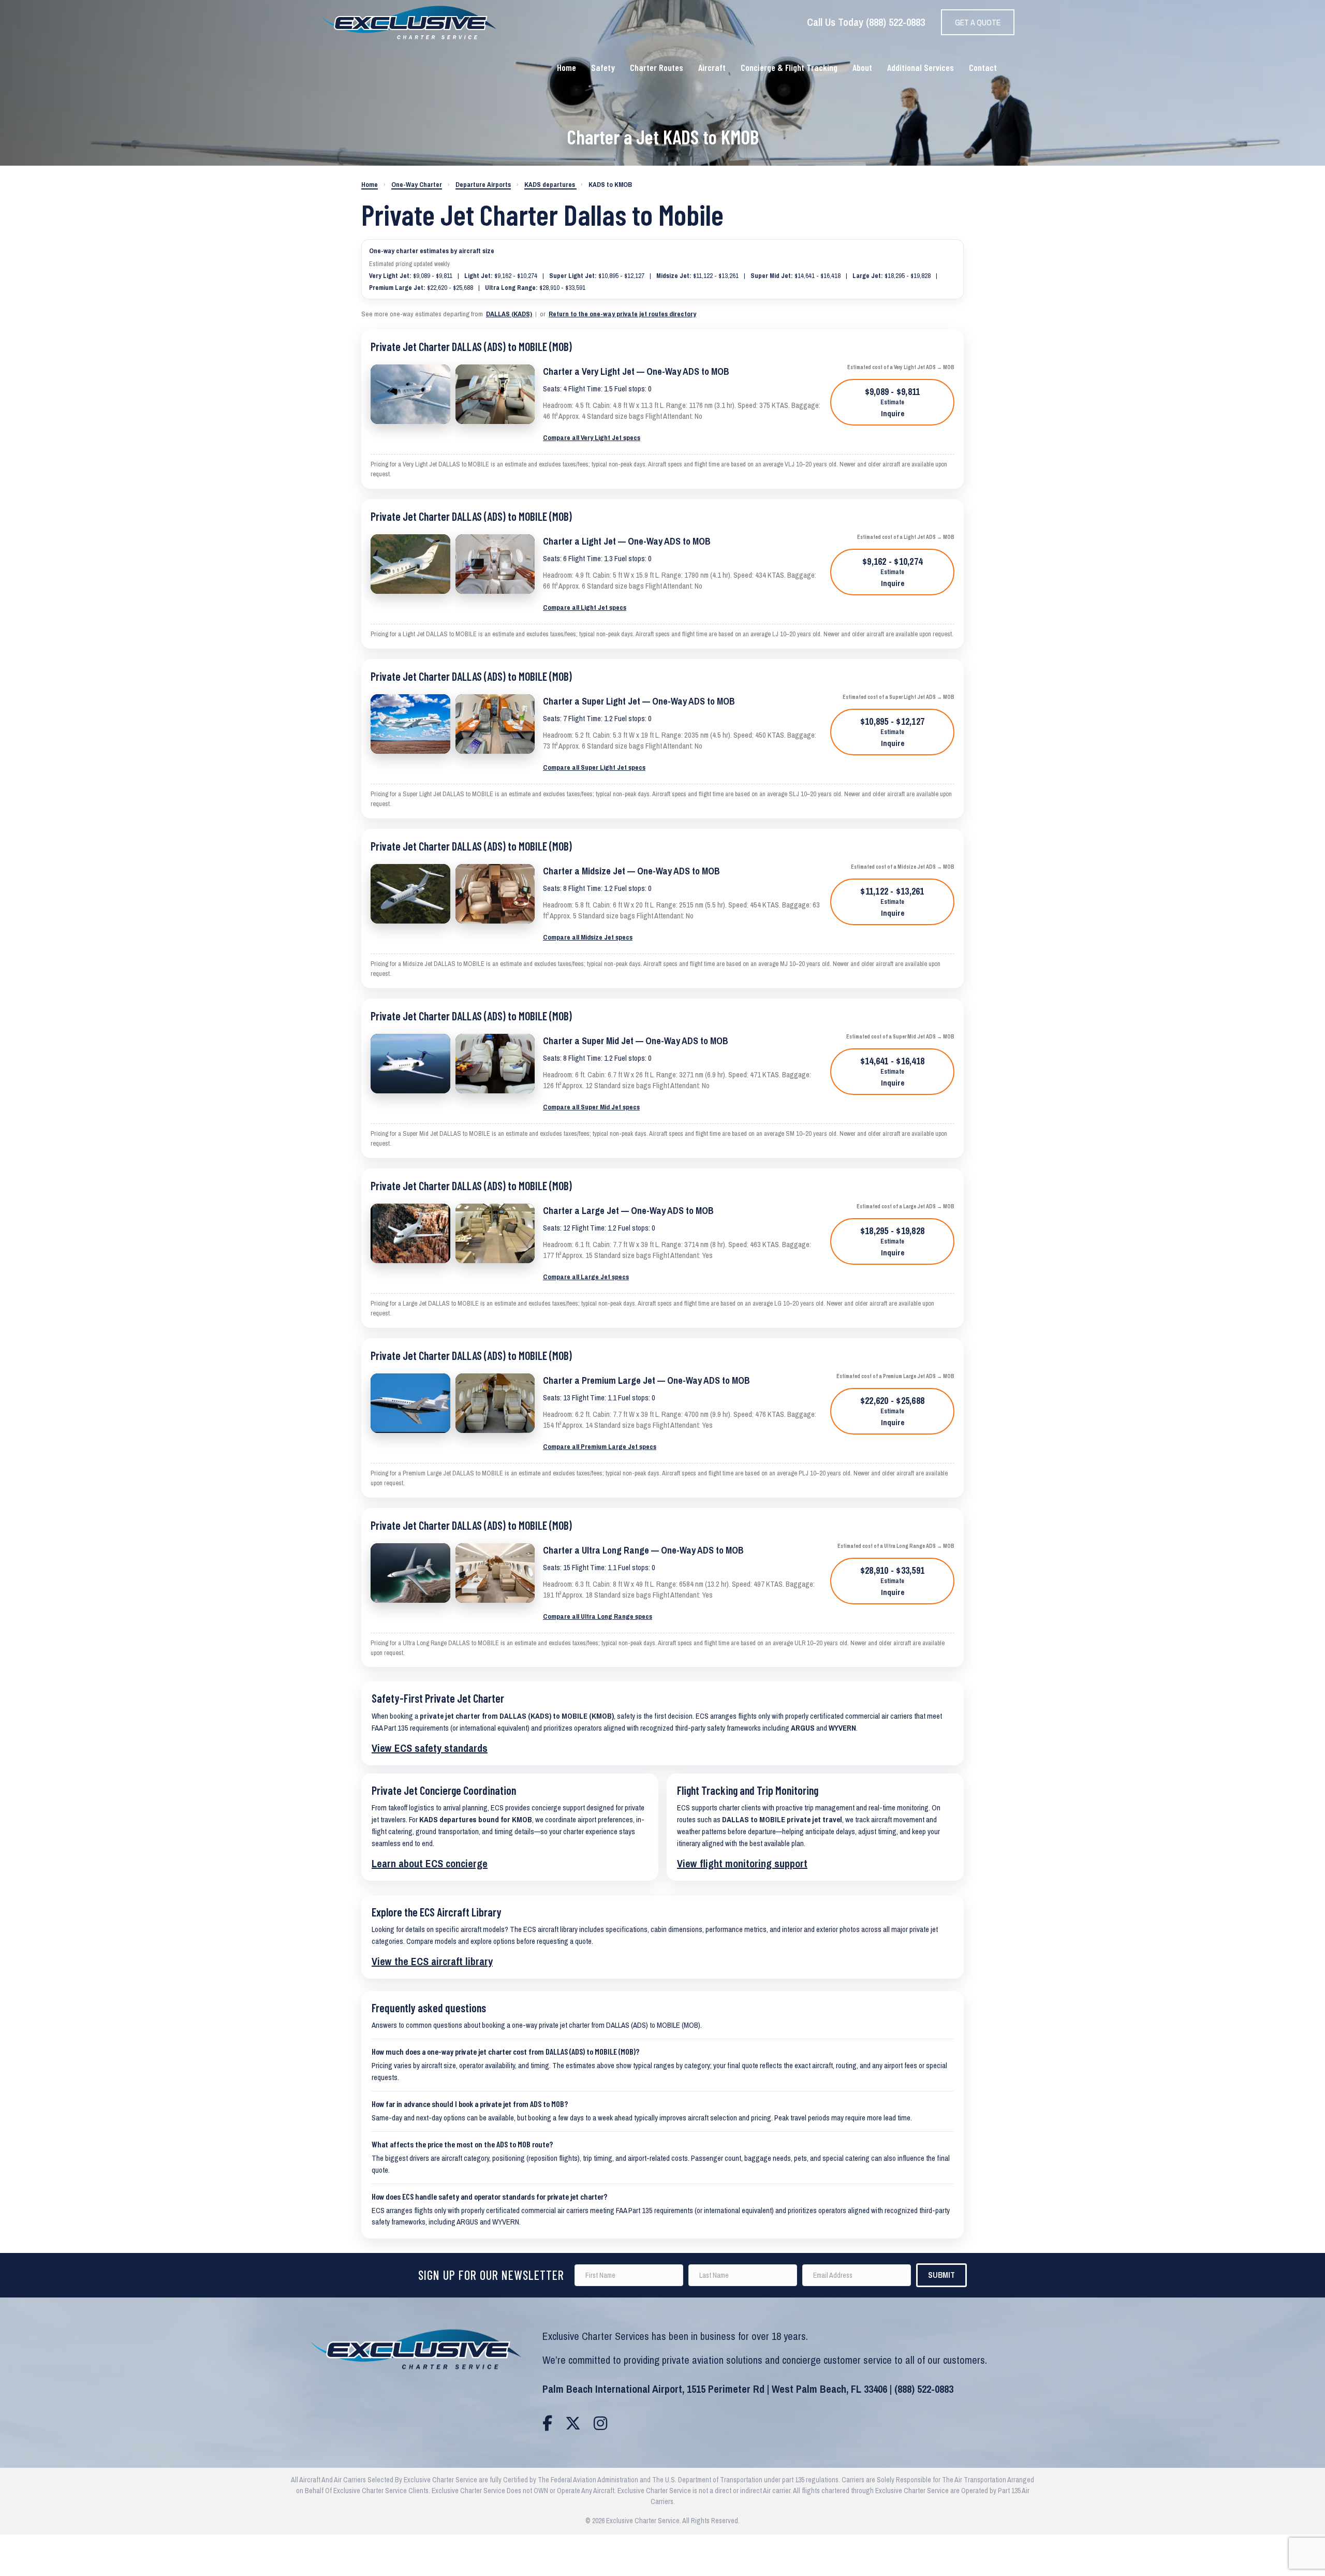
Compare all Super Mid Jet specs (591, 1107)
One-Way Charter (417, 185)
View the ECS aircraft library (432, 1961)
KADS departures (550, 185)
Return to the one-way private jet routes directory (622, 314)
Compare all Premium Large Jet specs (600, 1446)
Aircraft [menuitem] (712, 67)
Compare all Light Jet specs (585, 607)
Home (370, 185)
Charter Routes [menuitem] (657, 67)
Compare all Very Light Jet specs (592, 437)
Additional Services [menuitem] (921, 67)
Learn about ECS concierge (430, 1863)
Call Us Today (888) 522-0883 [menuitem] (866, 22)
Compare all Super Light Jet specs (594, 767)
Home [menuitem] (566, 67)
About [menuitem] (862, 67)
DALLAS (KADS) (509, 314)
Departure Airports (483, 185)
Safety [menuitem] (603, 67)
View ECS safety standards (430, 1748)
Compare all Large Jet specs (586, 1277)
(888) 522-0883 (924, 2389)
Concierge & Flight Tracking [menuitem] (789, 67)
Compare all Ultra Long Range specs (598, 1616)
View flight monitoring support (742, 1863)
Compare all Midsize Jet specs (588, 937)
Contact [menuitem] (983, 67)
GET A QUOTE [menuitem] (978, 22)
